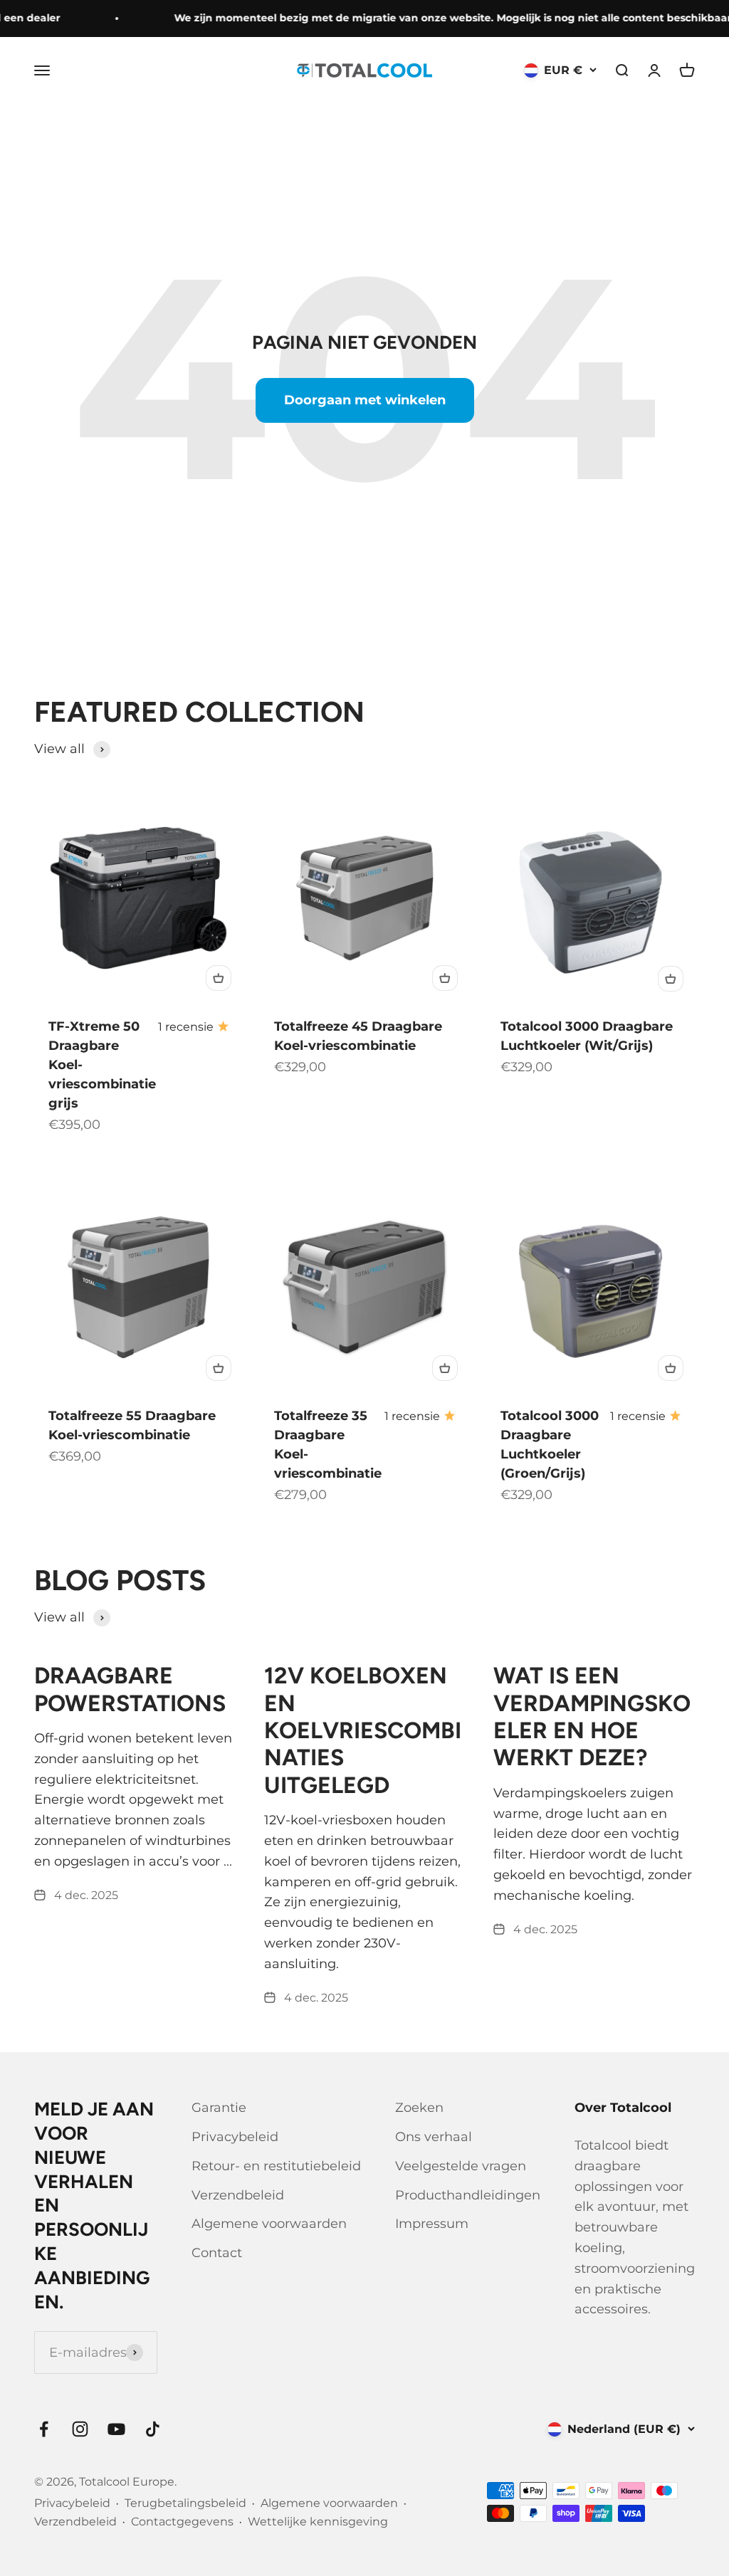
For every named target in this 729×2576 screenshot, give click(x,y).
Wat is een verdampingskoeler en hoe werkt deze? (592, 1717)
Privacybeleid (235, 2137)
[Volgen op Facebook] (44, 2429)
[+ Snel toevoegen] (219, 978)
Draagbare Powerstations (130, 1689)
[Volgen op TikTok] (153, 2429)
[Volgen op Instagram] (80, 2429)
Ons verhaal (434, 2137)
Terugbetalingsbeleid (185, 2503)
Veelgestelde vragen (461, 2166)
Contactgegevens (182, 2522)
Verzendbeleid (238, 2195)
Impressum (432, 2224)
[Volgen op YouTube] (116, 2429)
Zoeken (419, 2108)
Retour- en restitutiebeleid (276, 2166)
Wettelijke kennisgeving (318, 2522)
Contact (217, 2253)
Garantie (219, 2108)
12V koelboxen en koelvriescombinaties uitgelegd (363, 1730)
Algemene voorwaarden (269, 2224)
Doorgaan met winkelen (365, 400)
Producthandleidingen (468, 2195)
